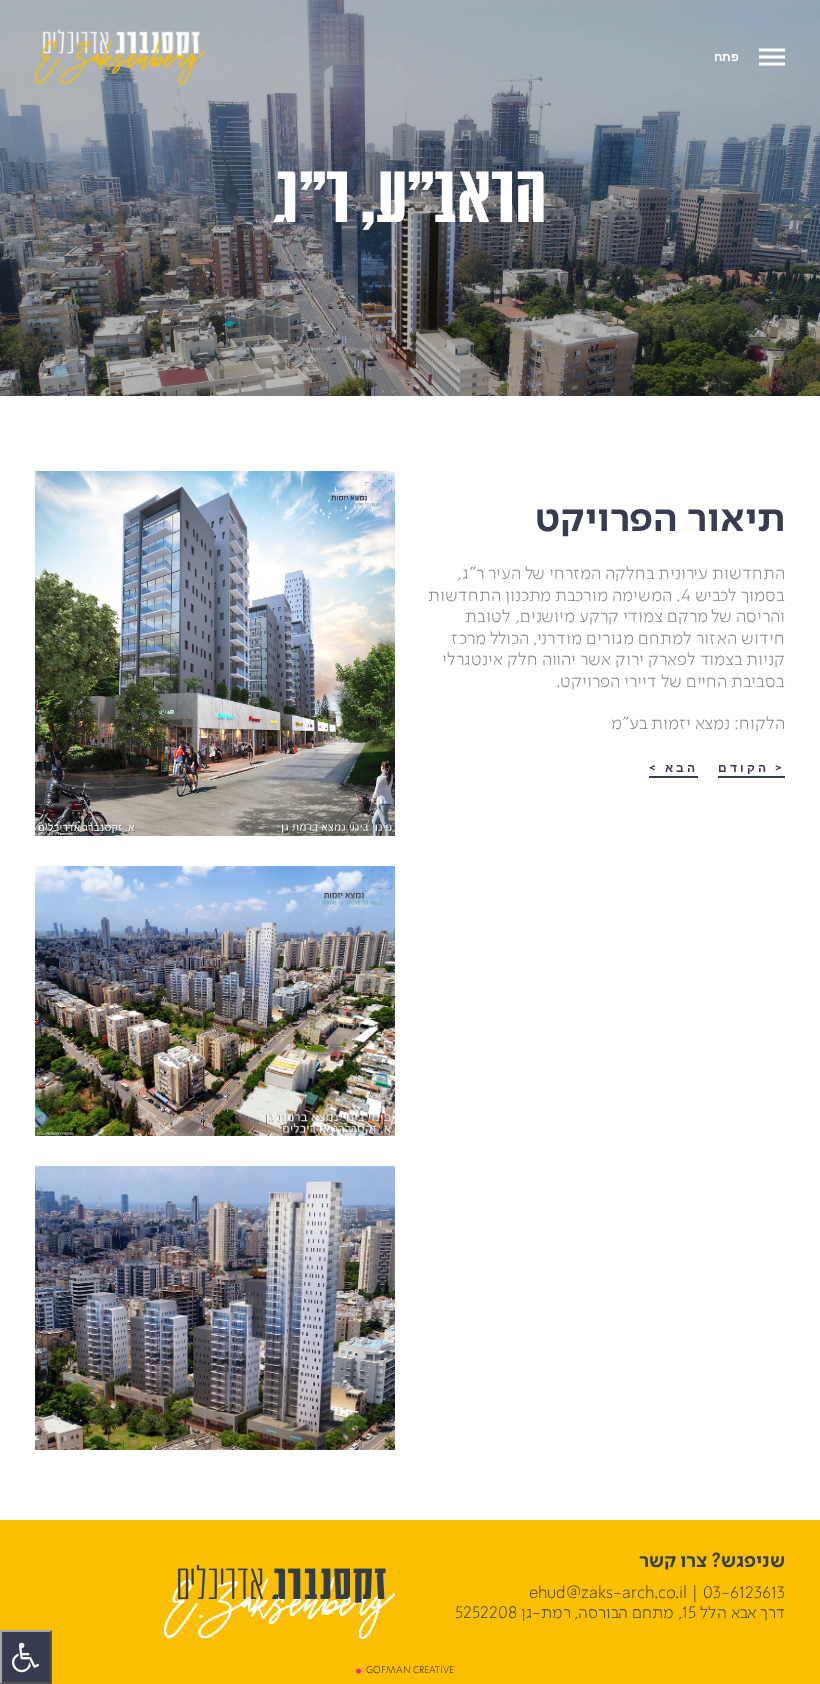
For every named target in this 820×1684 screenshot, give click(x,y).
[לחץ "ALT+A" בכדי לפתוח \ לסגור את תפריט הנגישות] (26, 1657)
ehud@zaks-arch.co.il (608, 1593)
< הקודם (751, 768)
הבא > (673, 768)
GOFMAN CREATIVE (410, 1670)
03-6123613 (744, 1593)
